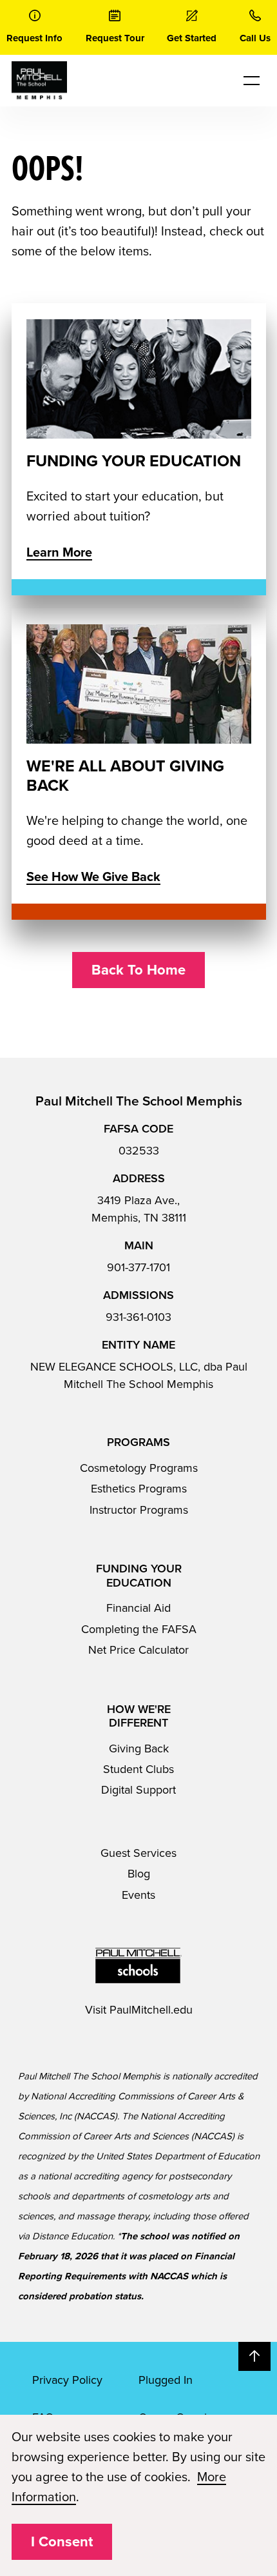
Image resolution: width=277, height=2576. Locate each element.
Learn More (59, 553)
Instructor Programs (139, 1510)
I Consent (62, 2542)
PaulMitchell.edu (151, 2010)
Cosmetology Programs (139, 1468)
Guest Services (138, 1853)
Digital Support (138, 1790)
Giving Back (139, 1749)
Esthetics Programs (139, 1489)
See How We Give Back (93, 877)
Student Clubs (138, 1769)
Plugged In (166, 2380)
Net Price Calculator (138, 1650)
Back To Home (138, 970)
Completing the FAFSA (139, 1629)
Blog (139, 1874)
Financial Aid (138, 1608)
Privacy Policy (67, 2380)
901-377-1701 (138, 1267)
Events (138, 1895)
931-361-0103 (138, 1317)
